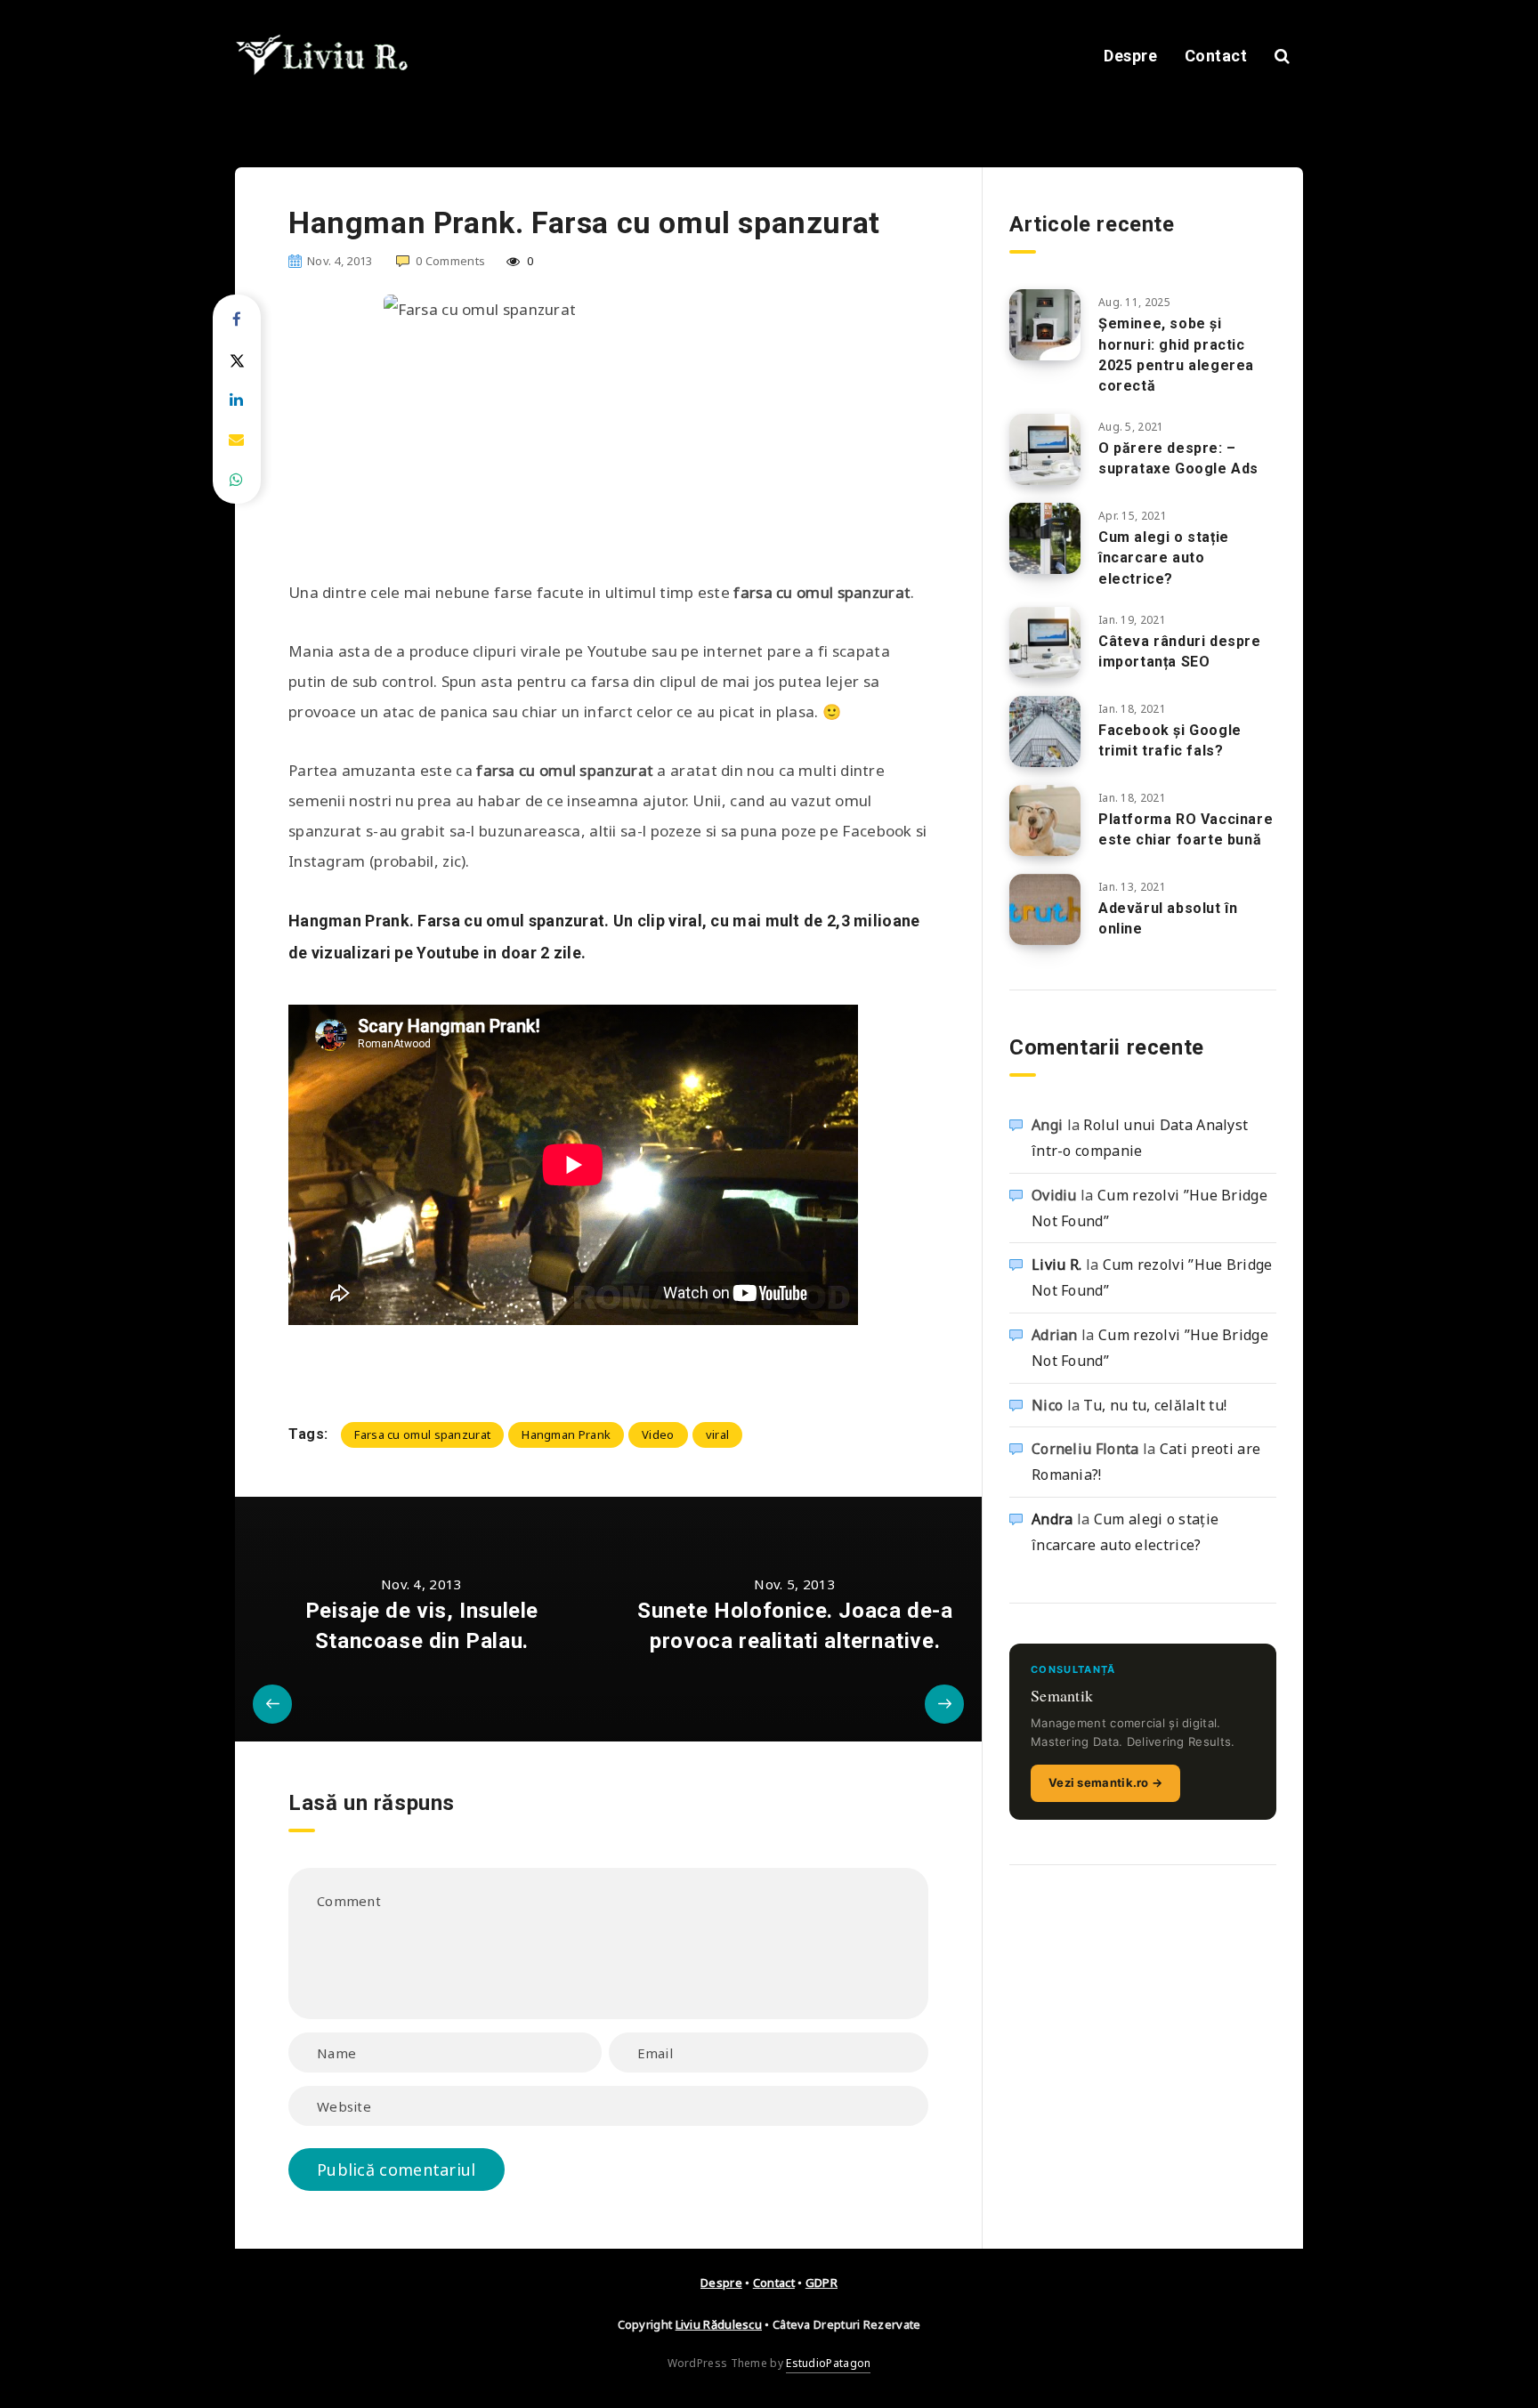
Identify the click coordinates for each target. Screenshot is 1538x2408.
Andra (1052, 1519)
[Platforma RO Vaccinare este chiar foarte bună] (1045, 820)
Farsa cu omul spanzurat (422, 1434)
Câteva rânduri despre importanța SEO (1180, 651)
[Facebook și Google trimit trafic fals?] (1045, 731)
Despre (1130, 56)
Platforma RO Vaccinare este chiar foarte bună (1186, 829)
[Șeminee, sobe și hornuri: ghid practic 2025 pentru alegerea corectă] (1045, 325)
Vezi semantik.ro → (1105, 1782)
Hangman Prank (566, 1434)
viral (718, 1434)
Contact (1216, 56)
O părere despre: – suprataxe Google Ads (1178, 458)
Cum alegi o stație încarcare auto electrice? (1164, 558)
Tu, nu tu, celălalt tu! (1155, 1405)
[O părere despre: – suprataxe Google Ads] (1045, 449)
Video (658, 1434)
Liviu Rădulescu (719, 2324)
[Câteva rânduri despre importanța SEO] (1045, 642)
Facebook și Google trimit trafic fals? (1170, 740)
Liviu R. (1056, 1265)
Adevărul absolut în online (1168, 918)
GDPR (822, 2283)
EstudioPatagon (828, 2363)
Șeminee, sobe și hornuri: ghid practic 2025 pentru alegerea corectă (1176, 355)
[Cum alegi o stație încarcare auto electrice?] (1045, 538)
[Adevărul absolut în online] (1045, 909)
